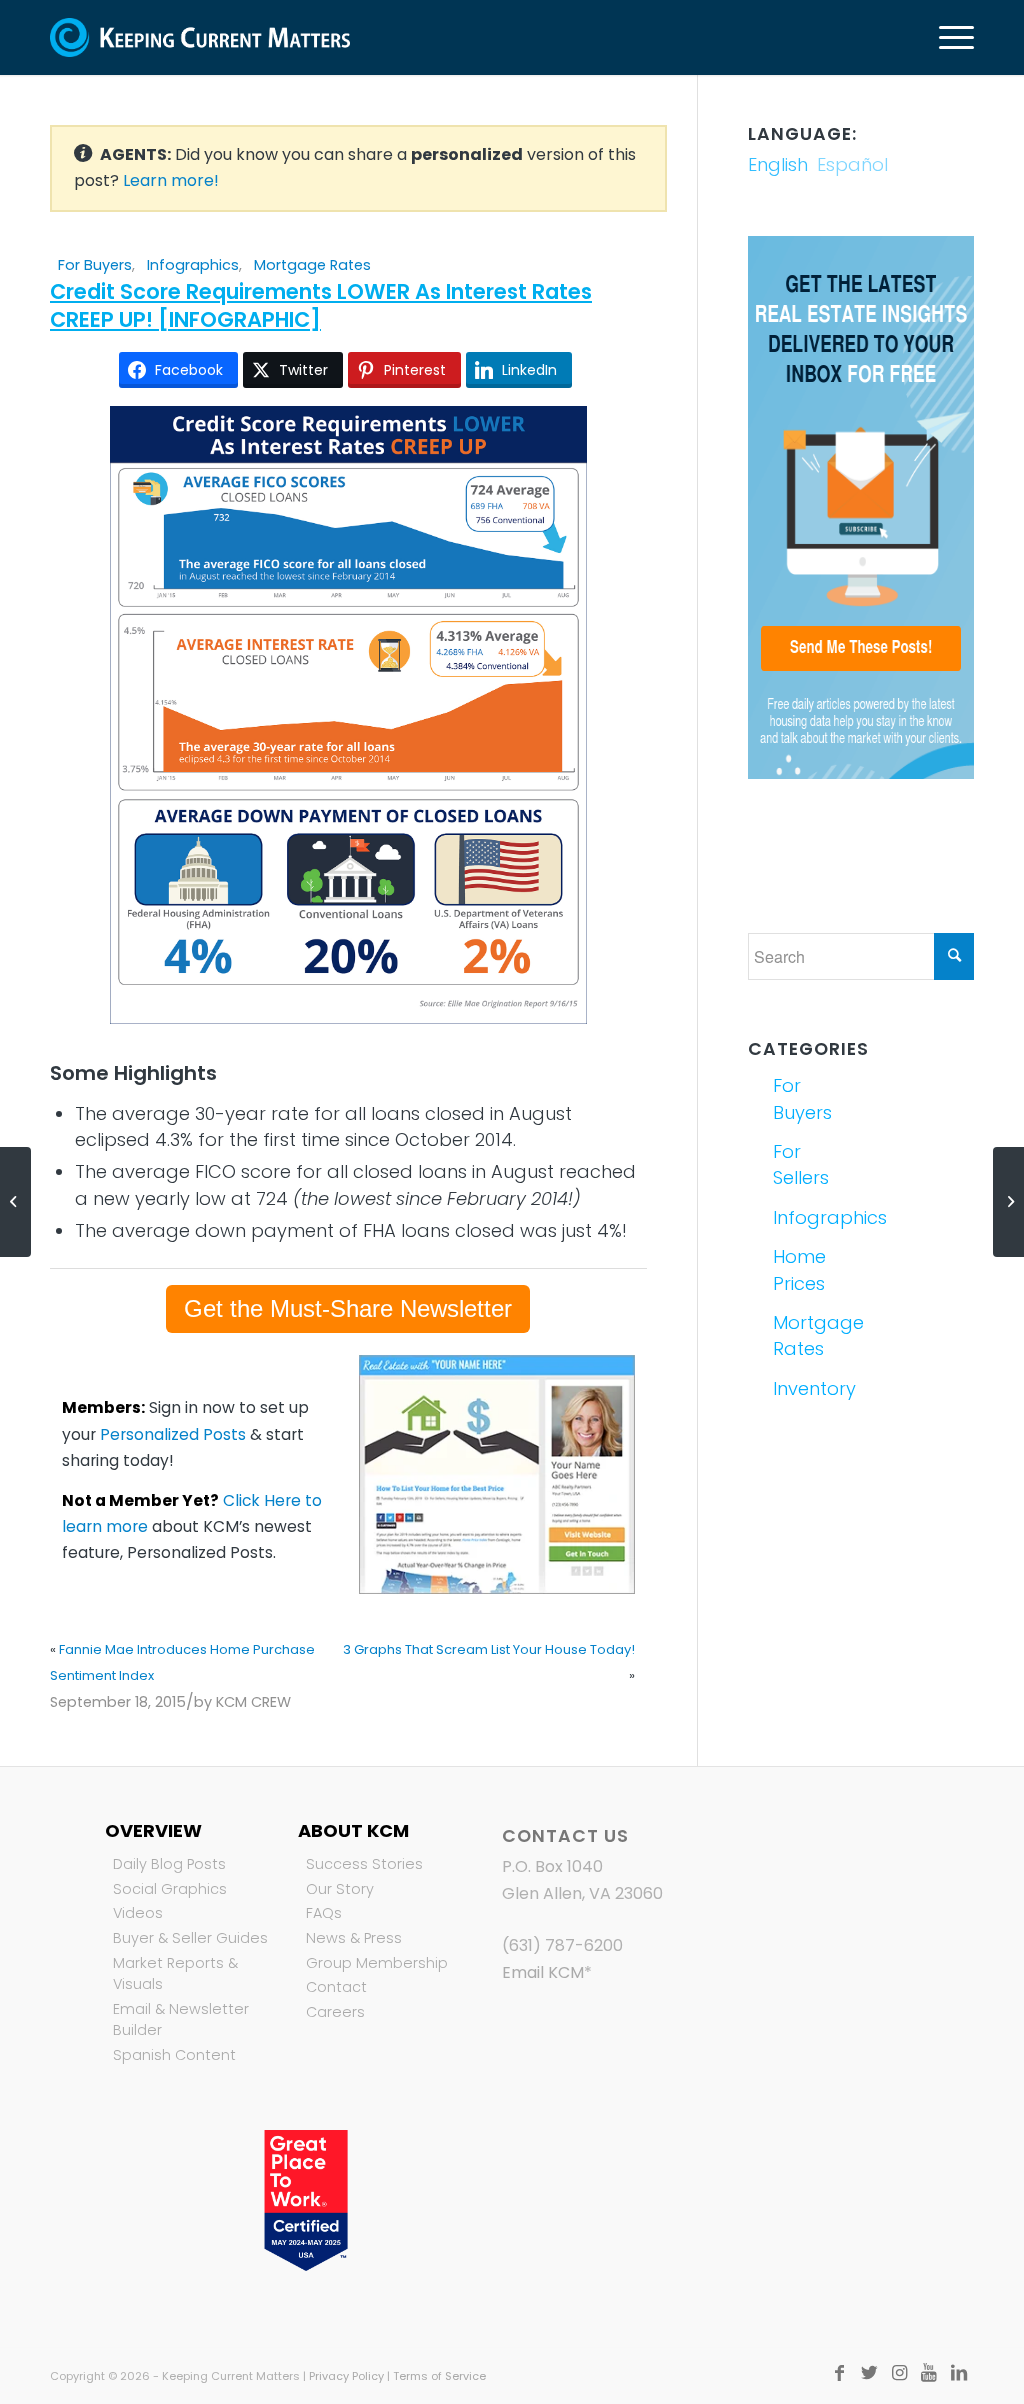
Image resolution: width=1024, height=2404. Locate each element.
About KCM (353, 1830)
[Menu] (950, 37)
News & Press (354, 1938)
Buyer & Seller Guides (190, 1938)
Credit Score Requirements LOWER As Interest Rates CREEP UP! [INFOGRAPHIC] (321, 305)
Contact (336, 1987)
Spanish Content (174, 2055)
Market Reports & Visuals (175, 1974)
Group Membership (377, 1963)
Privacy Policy (346, 2376)
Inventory (813, 1388)
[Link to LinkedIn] (959, 2373)
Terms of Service (439, 2376)
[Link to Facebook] (839, 2373)
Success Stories (364, 1864)
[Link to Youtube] (929, 2373)
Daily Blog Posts (169, 1864)
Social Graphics (170, 1889)
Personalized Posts (173, 1434)
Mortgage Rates (312, 265)
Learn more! (171, 180)
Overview (153, 1830)
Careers (335, 2012)
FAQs (324, 1913)
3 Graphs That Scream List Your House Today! (489, 1649)
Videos (138, 1913)
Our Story (340, 1889)
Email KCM (543, 1972)
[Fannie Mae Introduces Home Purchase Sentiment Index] (15, 1202)
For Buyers (95, 265)
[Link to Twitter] (869, 2373)
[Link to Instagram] (899, 2373)
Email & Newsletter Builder (181, 2020)
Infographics (193, 265)
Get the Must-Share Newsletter (348, 1308)
